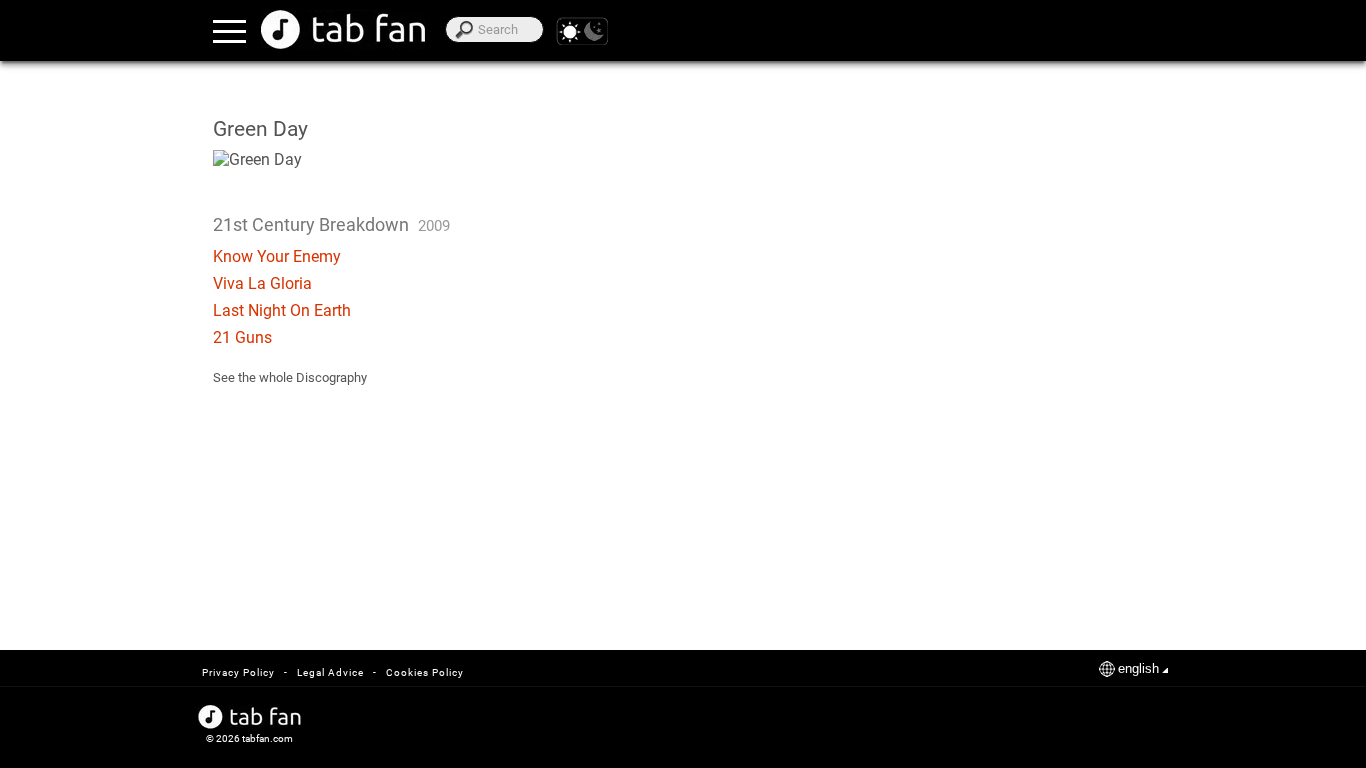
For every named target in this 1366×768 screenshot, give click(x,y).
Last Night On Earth (282, 310)
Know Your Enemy (277, 256)
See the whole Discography (290, 377)
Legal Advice (330, 672)
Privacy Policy (238, 672)
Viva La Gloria (262, 283)
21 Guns (242, 337)
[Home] (343, 29)
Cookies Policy (425, 672)
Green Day (260, 129)
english (1138, 668)
